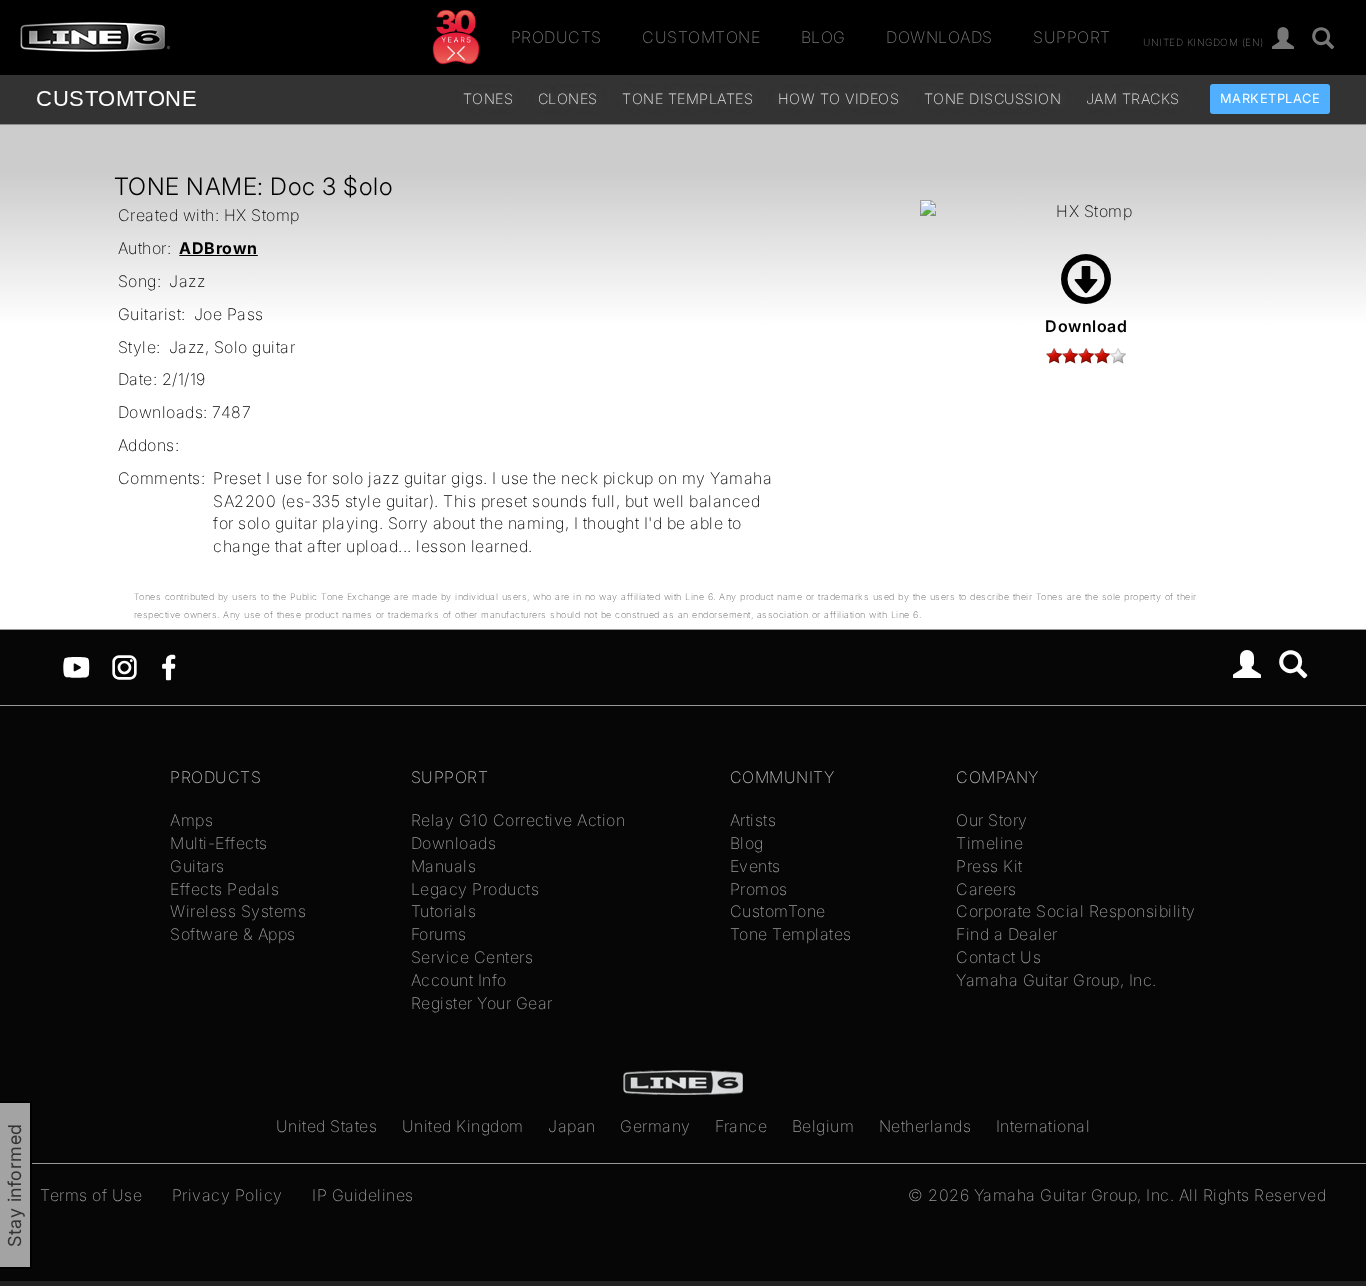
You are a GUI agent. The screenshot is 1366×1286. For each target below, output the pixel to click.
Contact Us (998, 957)
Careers (986, 889)
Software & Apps (233, 934)
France (741, 1126)
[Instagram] (124, 666)
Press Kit (989, 866)
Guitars (197, 866)
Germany (655, 1126)
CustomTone (701, 37)
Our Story (992, 820)
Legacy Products (475, 889)
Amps (191, 820)
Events (755, 866)
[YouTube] (76, 666)
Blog (823, 37)
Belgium (823, 1126)
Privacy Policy (227, 1195)
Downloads (939, 37)
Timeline (989, 843)
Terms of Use (91, 1195)
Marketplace (1270, 98)
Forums (439, 934)
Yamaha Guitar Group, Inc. (1056, 980)
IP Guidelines (363, 1195)
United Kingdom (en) (1203, 41)
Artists (753, 820)
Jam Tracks (1133, 98)
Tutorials (444, 911)
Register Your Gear (482, 1003)
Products (556, 37)
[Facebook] (168, 666)
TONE (116, 98)
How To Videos (839, 98)
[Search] (1323, 39)
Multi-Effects (219, 843)
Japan (572, 1126)
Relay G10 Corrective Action (518, 820)
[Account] (1283, 39)
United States (327, 1126)
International (1043, 1126)
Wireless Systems (238, 911)
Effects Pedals (224, 889)
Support (1072, 37)
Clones (568, 98)
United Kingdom (463, 1126)
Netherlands (925, 1126)
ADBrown (218, 248)
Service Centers (472, 957)
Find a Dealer (1007, 934)
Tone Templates (687, 98)
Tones (488, 98)
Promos (759, 889)
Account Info (459, 980)
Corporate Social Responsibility (1076, 911)
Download (1086, 326)
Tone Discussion (993, 98)
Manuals (444, 866)
